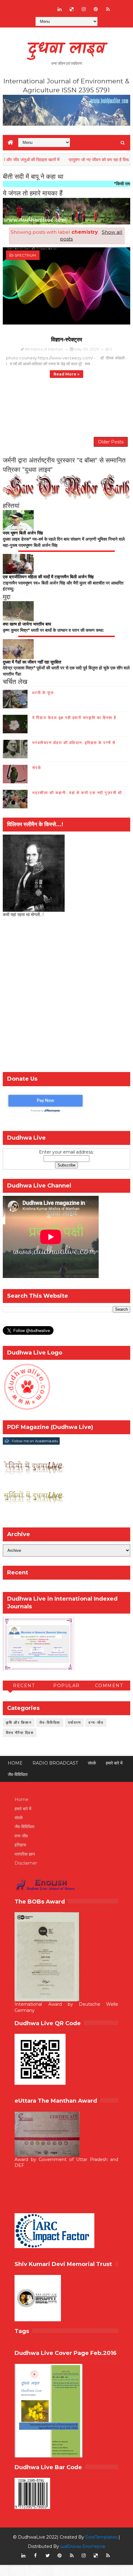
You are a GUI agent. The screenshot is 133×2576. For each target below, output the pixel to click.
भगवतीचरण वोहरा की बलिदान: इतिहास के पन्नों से (74, 743)
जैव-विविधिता (50, 1722)
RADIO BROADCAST (55, 1763)
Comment (109, 1686)
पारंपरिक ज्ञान (25, 1854)
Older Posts (111, 442)
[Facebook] (24, 6)
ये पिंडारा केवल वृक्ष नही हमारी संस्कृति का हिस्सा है (74, 718)
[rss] (108, 9)
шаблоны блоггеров (83, 2546)
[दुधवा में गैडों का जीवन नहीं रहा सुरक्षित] (18, 649)
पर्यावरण (75, 1722)
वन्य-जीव (96, 1722)
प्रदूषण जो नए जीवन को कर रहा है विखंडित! (77, 160)
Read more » (66, 374)
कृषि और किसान (19, 1722)
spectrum (25, 255)
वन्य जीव (21, 1836)
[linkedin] (60, 9)
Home (15, 1763)
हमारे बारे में (114, 1763)
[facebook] (36, 2556)
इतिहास (20, 1845)
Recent (24, 1686)
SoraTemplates (101, 2537)
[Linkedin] (36, 6)
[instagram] (84, 9)
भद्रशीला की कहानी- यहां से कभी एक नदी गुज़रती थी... (79, 793)
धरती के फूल (43, 693)
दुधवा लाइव (66, 49)
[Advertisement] (66, 996)
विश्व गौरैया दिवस (20, 1733)
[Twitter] (48, 6)
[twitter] (48, 2556)
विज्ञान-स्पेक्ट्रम (66, 340)
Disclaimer (26, 1863)
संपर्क (37, 768)
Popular (66, 1686)
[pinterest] (96, 9)
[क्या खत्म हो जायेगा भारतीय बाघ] (18, 611)
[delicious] (72, 9)
